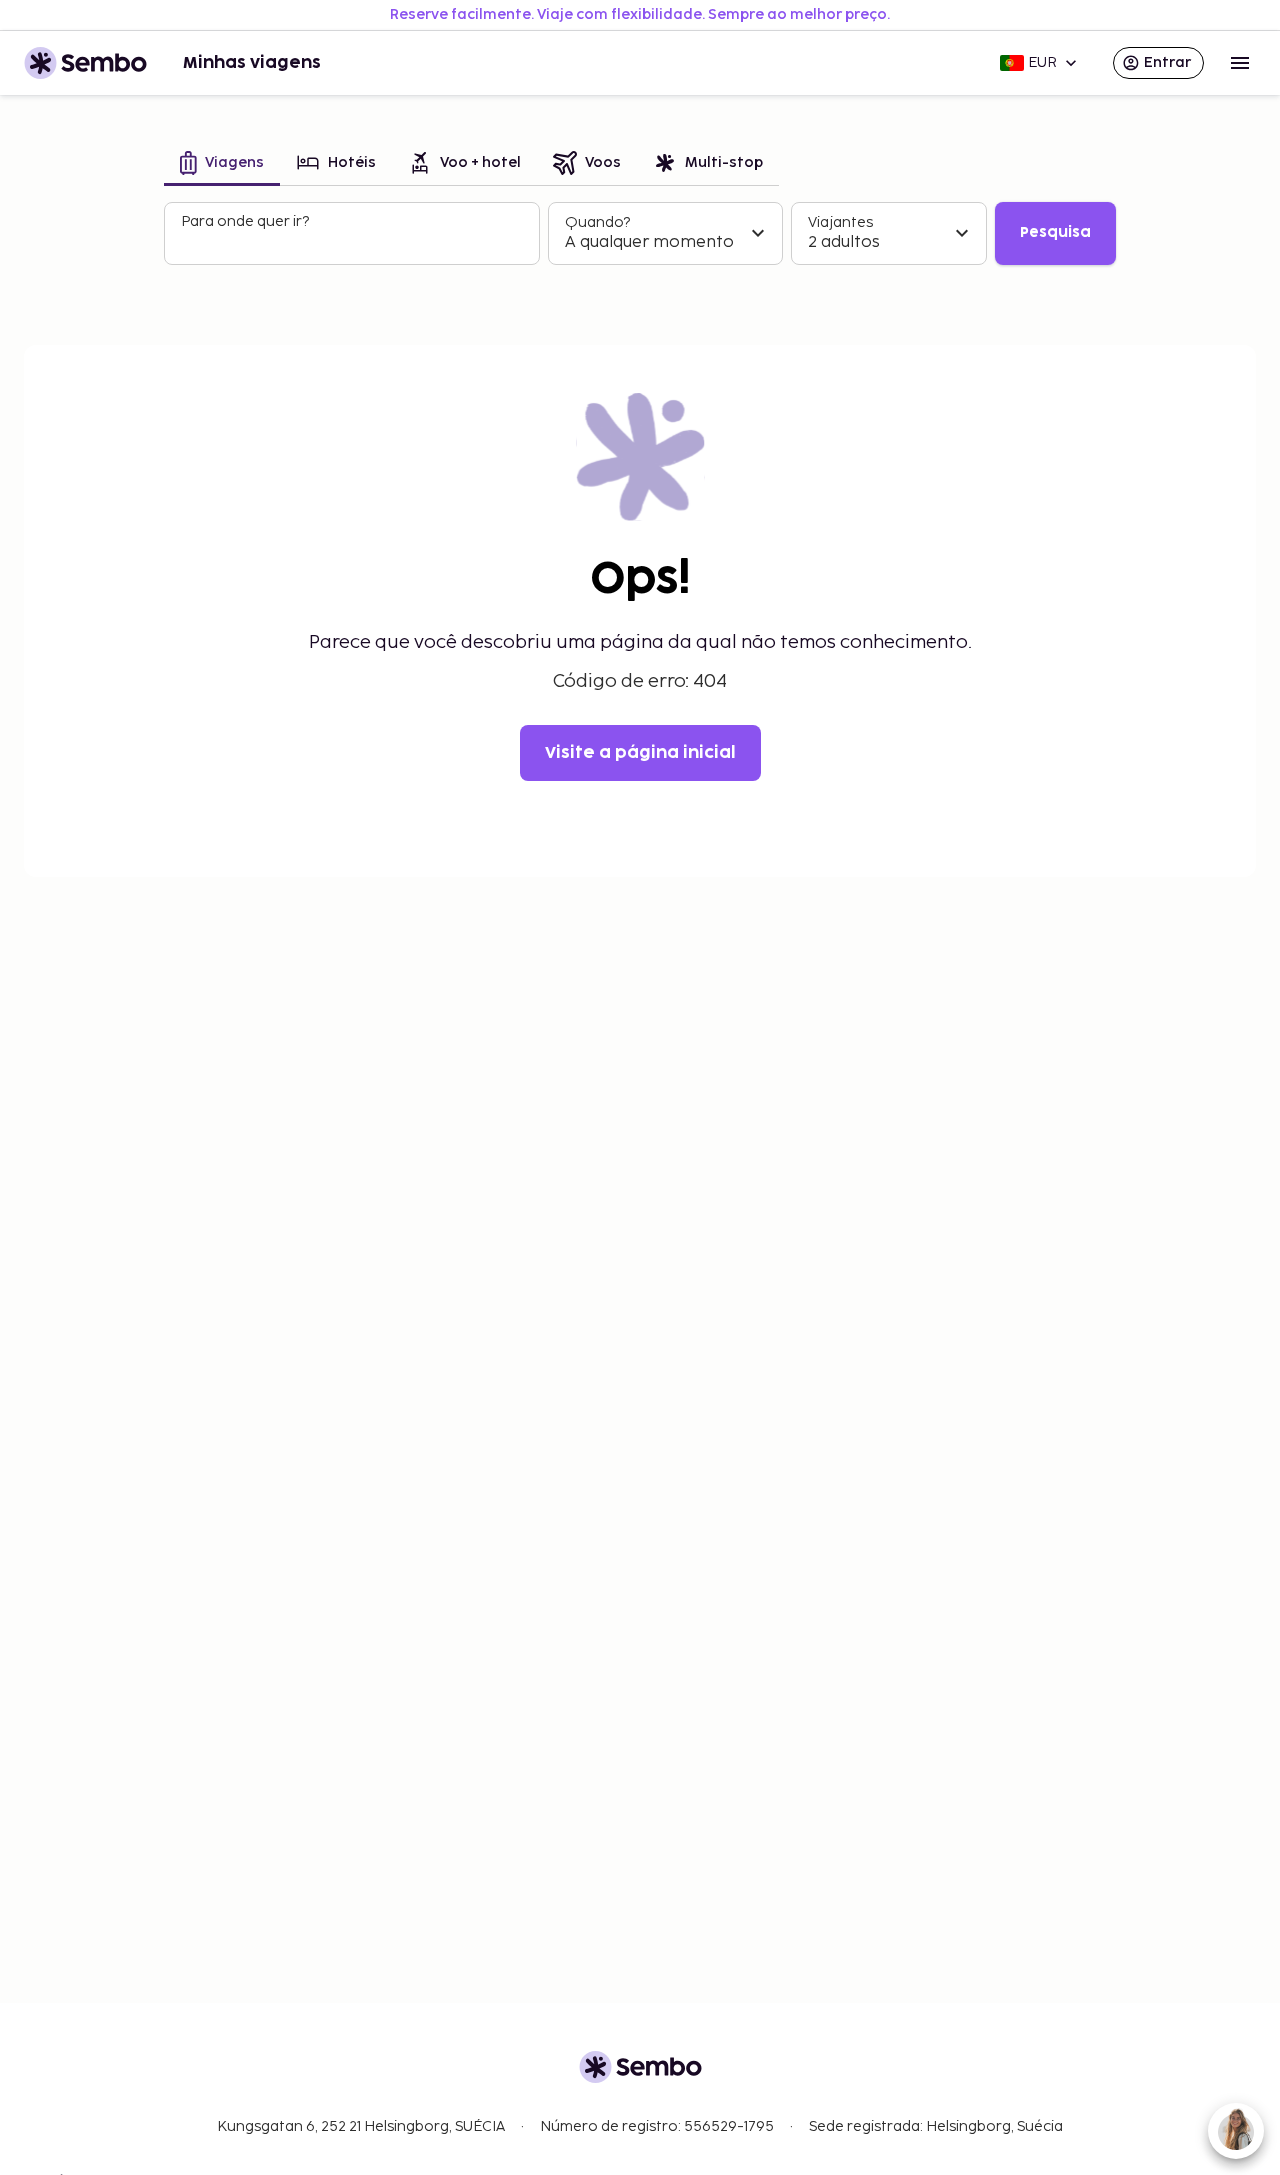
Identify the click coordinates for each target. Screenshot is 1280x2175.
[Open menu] (1240, 63)
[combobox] (354, 242)
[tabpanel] (640, 234)
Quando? (597, 222)
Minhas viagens (252, 63)
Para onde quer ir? (245, 221)
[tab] (222, 164)
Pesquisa (1055, 232)
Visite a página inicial (640, 753)
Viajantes (840, 222)
